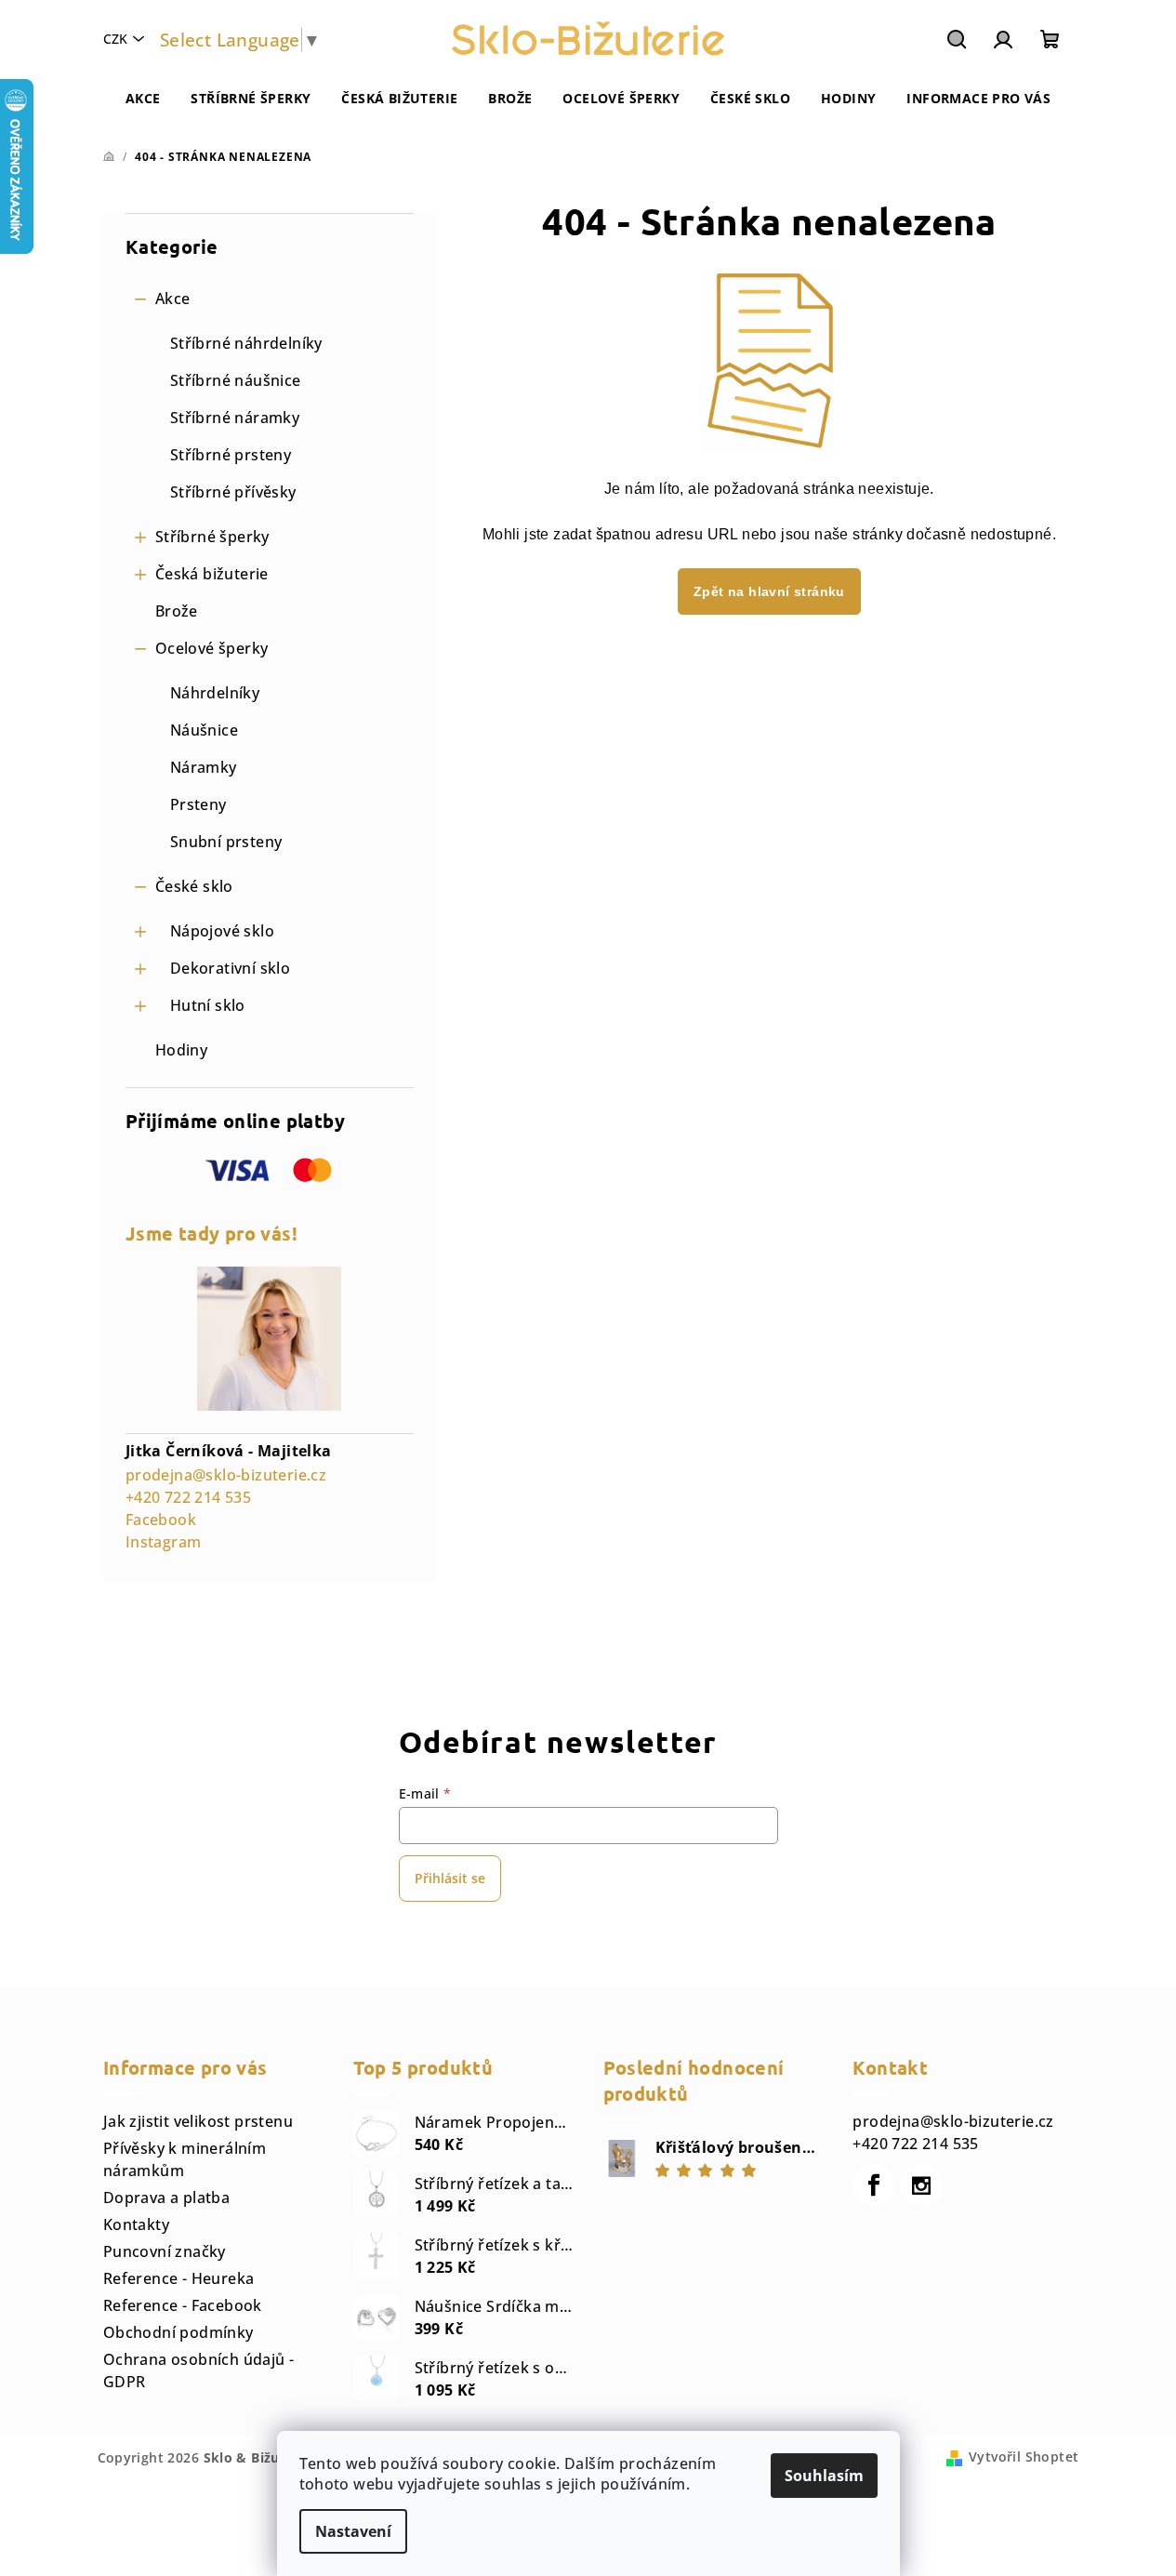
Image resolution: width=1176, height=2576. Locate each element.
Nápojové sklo (222, 931)
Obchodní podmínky (178, 2332)
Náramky (204, 767)
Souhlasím (824, 2476)
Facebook (161, 1520)
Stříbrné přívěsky (233, 492)
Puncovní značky (165, 2251)
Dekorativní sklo (230, 968)
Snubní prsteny (226, 842)
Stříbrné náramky (235, 418)
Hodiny (181, 1050)
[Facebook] (874, 2185)
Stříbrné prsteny (231, 455)
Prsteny (198, 804)
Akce (173, 299)
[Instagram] (921, 2185)
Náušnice (204, 730)
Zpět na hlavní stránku (769, 591)
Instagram (164, 1542)
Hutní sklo (208, 1005)
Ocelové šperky (212, 648)
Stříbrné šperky (212, 537)
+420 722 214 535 (188, 1497)
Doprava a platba (166, 2198)
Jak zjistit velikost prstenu (198, 2121)
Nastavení (353, 2531)
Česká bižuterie (212, 574)
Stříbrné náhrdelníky (246, 343)
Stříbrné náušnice (236, 380)
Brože (177, 611)
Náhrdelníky (215, 693)
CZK (115, 39)
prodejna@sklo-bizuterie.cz (226, 1475)
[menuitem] (143, 99)
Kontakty (136, 2224)
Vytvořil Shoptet (1024, 2456)
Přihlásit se (450, 1878)
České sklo (194, 886)
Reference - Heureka (179, 2278)
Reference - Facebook (183, 2305)
